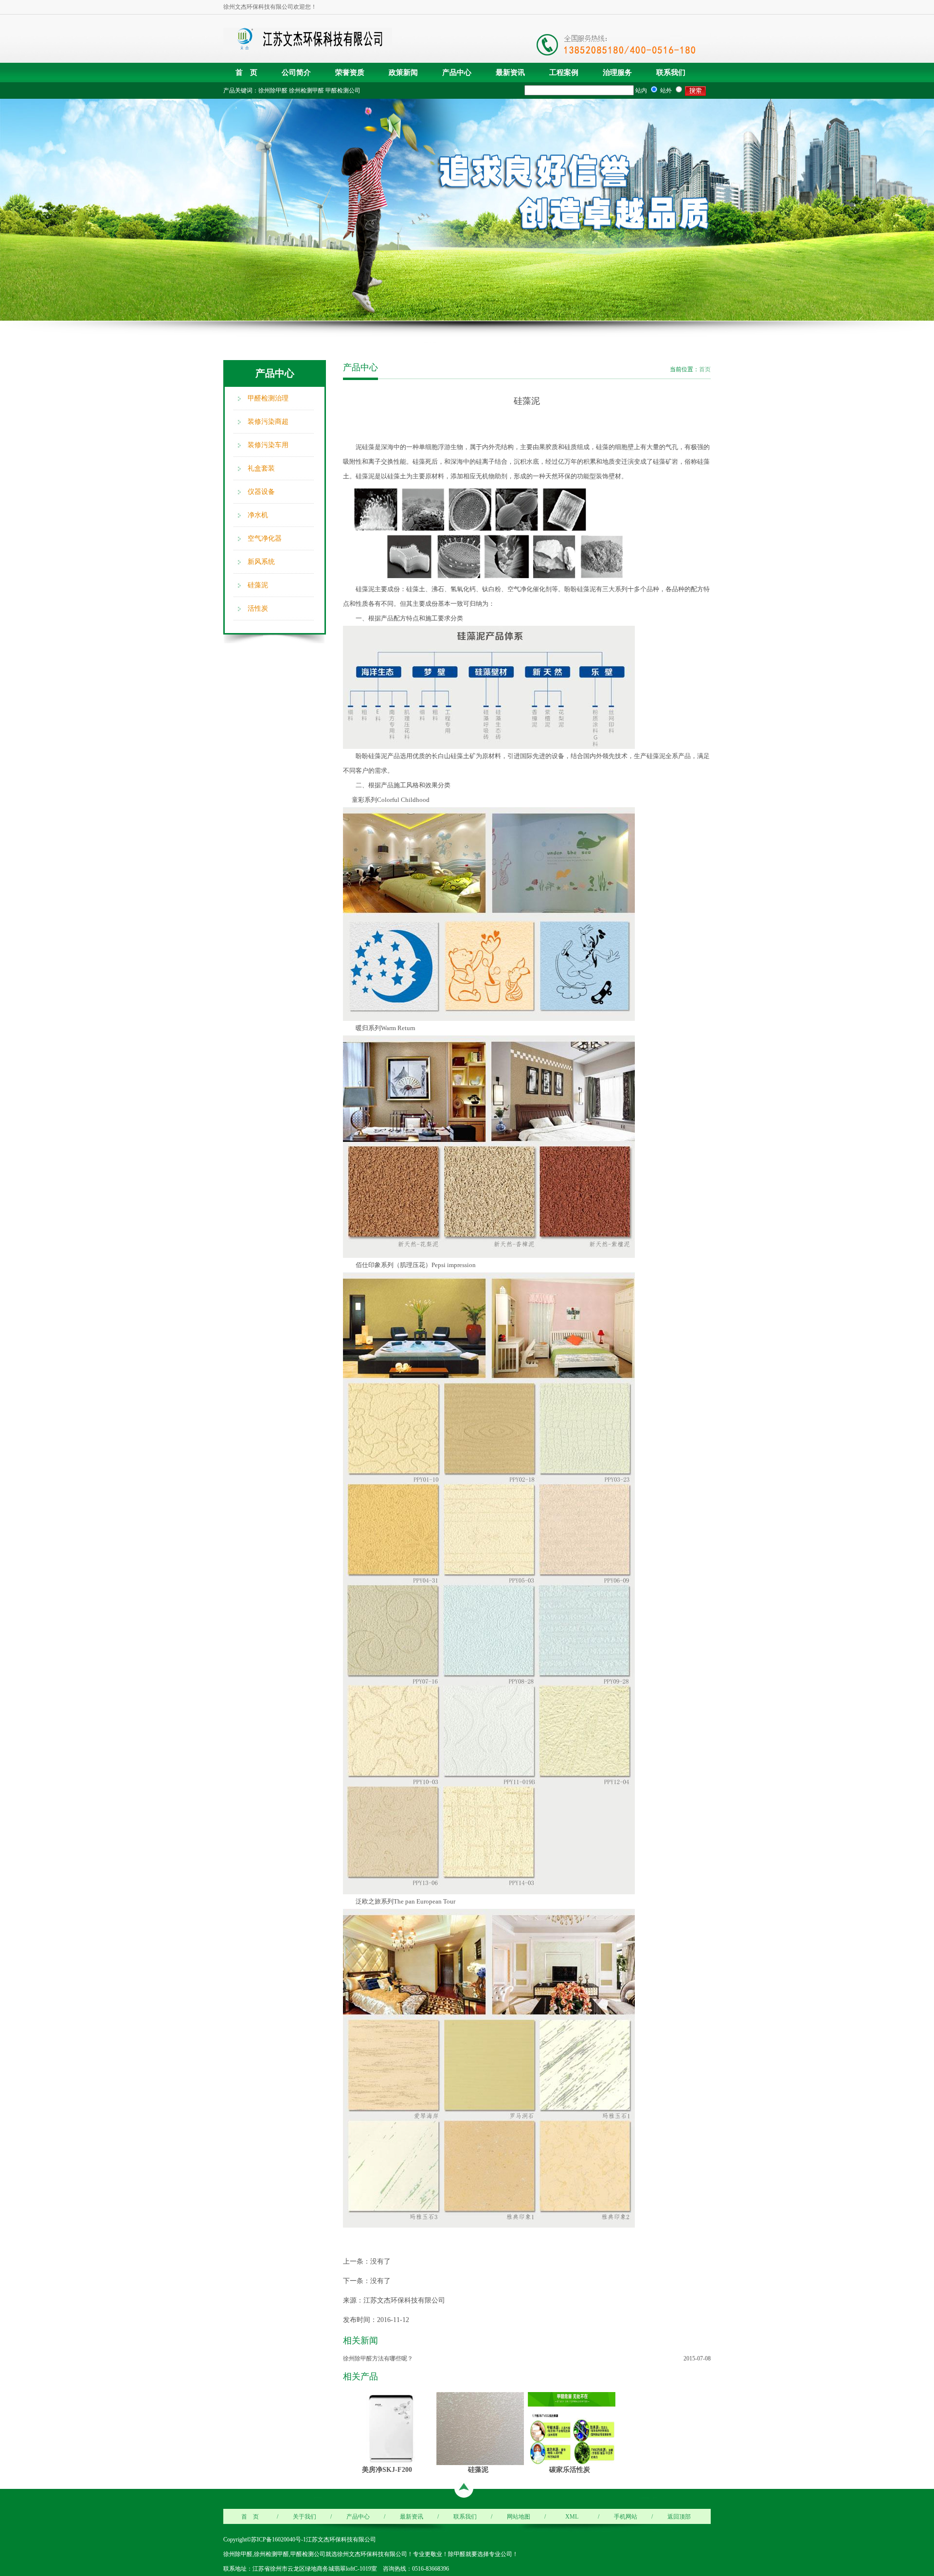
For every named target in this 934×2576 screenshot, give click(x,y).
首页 (705, 369)
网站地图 (519, 2517)
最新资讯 (510, 73)
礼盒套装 (261, 468)
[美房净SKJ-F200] (389, 2428)
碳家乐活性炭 (570, 2469)
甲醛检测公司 (343, 91)
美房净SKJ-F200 (387, 2469)
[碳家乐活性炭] (572, 2428)
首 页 (246, 73)
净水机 (258, 515)
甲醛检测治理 (268, 398)
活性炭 (258, 608)
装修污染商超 (268, 422)
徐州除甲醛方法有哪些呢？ (378, 2358)
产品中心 (457, 73)
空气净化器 (265, 538)
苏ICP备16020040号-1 (278, 2540)
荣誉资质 (350, 73)
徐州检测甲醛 (306, 91)
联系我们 (671, 73)
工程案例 (564, 73)
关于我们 (305, 2517)
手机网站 (626, 2517)
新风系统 (261, 562)
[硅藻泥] (480, 2428)
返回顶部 (679, 2517)
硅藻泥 (258, 585)
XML (572, 2517)
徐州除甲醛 (273, 91)
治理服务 (617, 73)
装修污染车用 (268, 445)
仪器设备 (261, 492)
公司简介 (296, 73)
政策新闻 (403, 73)
